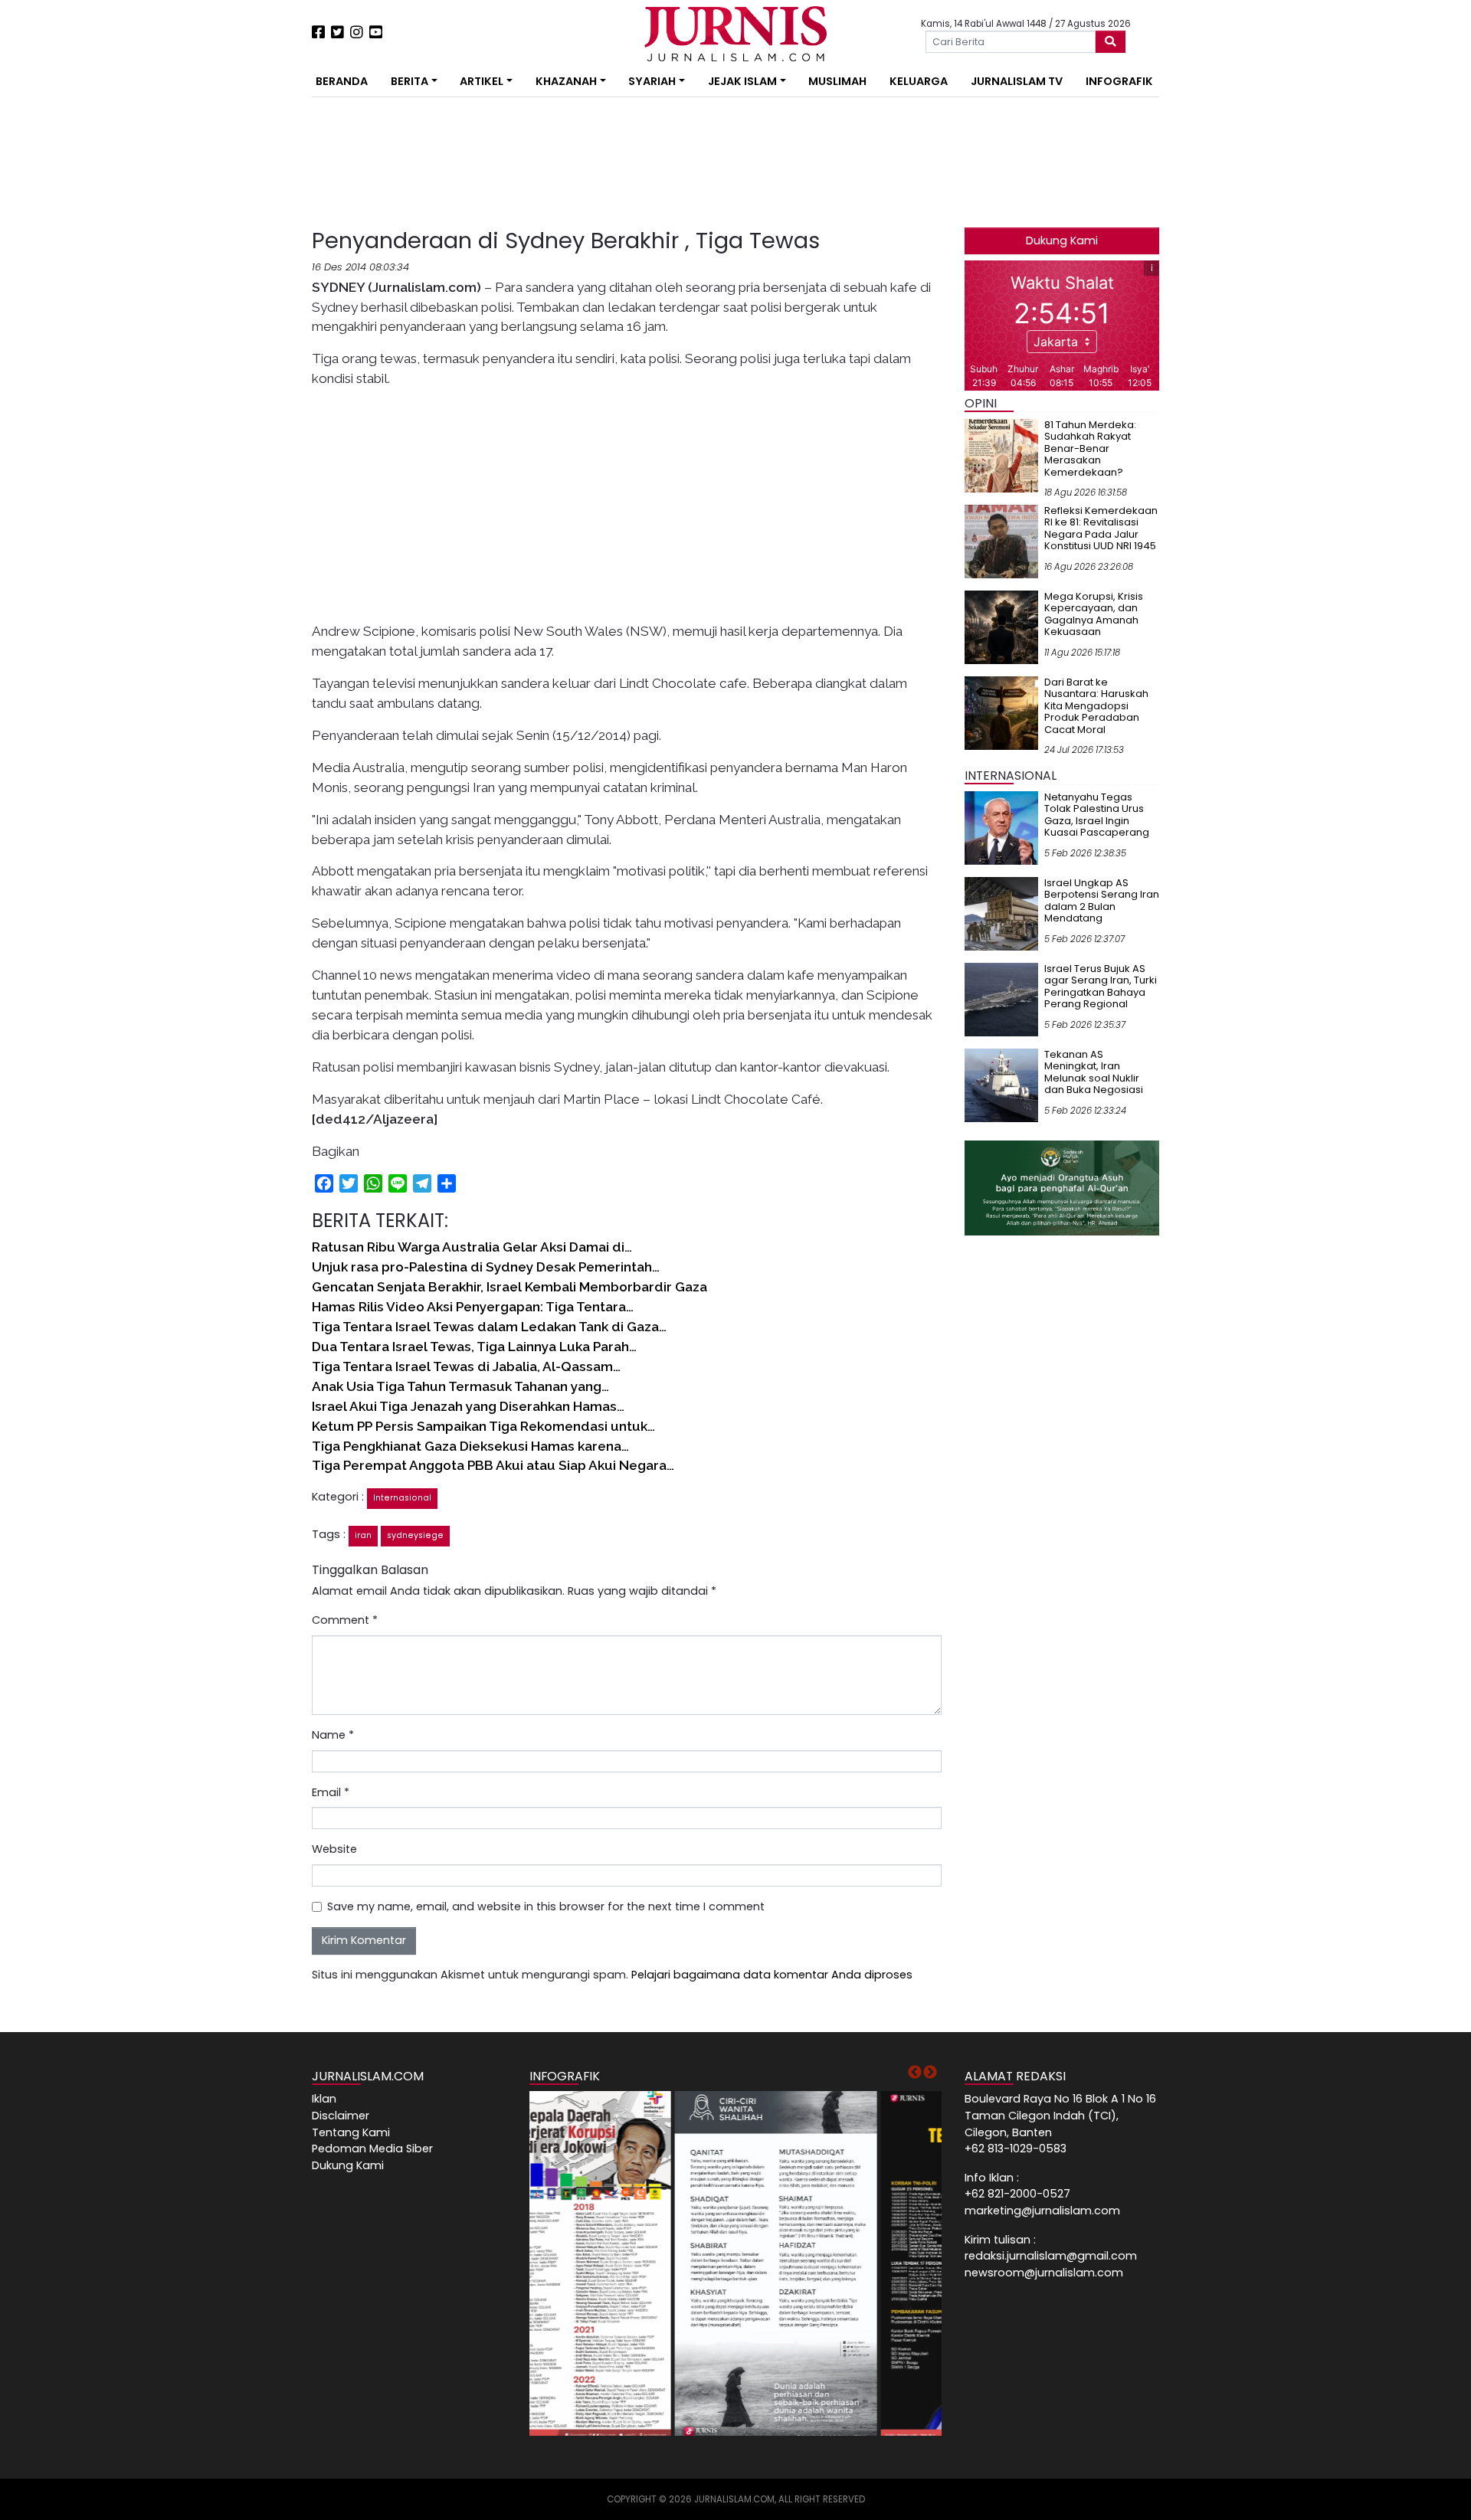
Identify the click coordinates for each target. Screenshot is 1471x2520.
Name (333, 1735)
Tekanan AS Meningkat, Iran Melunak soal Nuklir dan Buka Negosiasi (1094, 1072)
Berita (410, 81)
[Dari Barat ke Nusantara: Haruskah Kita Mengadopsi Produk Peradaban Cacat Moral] (1001, 712)
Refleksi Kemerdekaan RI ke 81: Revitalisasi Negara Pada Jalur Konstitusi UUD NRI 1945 (1101, 529)
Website (334, 1849)
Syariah (652, 81)
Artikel (482, 81)
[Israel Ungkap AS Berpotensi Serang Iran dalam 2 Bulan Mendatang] (1001, 913)
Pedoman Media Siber (372, 2149)
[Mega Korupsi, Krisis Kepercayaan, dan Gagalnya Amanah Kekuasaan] (1001, 627)
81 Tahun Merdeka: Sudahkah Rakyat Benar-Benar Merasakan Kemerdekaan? (1090, 448)
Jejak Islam (742, 81)
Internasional (402, 1498)
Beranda (342, 81)
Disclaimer (341, 2116)
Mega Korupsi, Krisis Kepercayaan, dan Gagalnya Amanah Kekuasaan (1094, 614)
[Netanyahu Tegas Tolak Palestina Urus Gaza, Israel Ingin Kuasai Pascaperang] (1001, 827)
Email (331, 1792)
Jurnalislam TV (1017, 81)
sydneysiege (415, 1535)
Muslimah (837, 81)
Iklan (324, 2099)
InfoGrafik (1119, 81)
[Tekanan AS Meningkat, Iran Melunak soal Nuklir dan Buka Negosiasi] (1001, 1085)
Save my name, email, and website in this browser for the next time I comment (546, 1906)
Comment (345, 1620)
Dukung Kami (1062, 241)
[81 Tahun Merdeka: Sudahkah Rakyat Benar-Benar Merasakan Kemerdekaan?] (1001, 455)
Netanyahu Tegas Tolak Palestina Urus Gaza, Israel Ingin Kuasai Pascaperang (1097, 815)
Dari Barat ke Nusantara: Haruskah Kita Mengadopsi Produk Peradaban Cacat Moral (1096, 706)
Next (930, 2073)
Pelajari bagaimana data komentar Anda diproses (772, 1975)
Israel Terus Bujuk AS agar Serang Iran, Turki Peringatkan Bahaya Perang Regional (1101, 987)
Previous (915, 2073)
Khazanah (566, 81)
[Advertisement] (264, 283)
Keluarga (919, 81)
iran (363, 1535)
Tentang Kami (351, 2132)
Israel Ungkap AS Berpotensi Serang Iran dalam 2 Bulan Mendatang (1102, 901)
